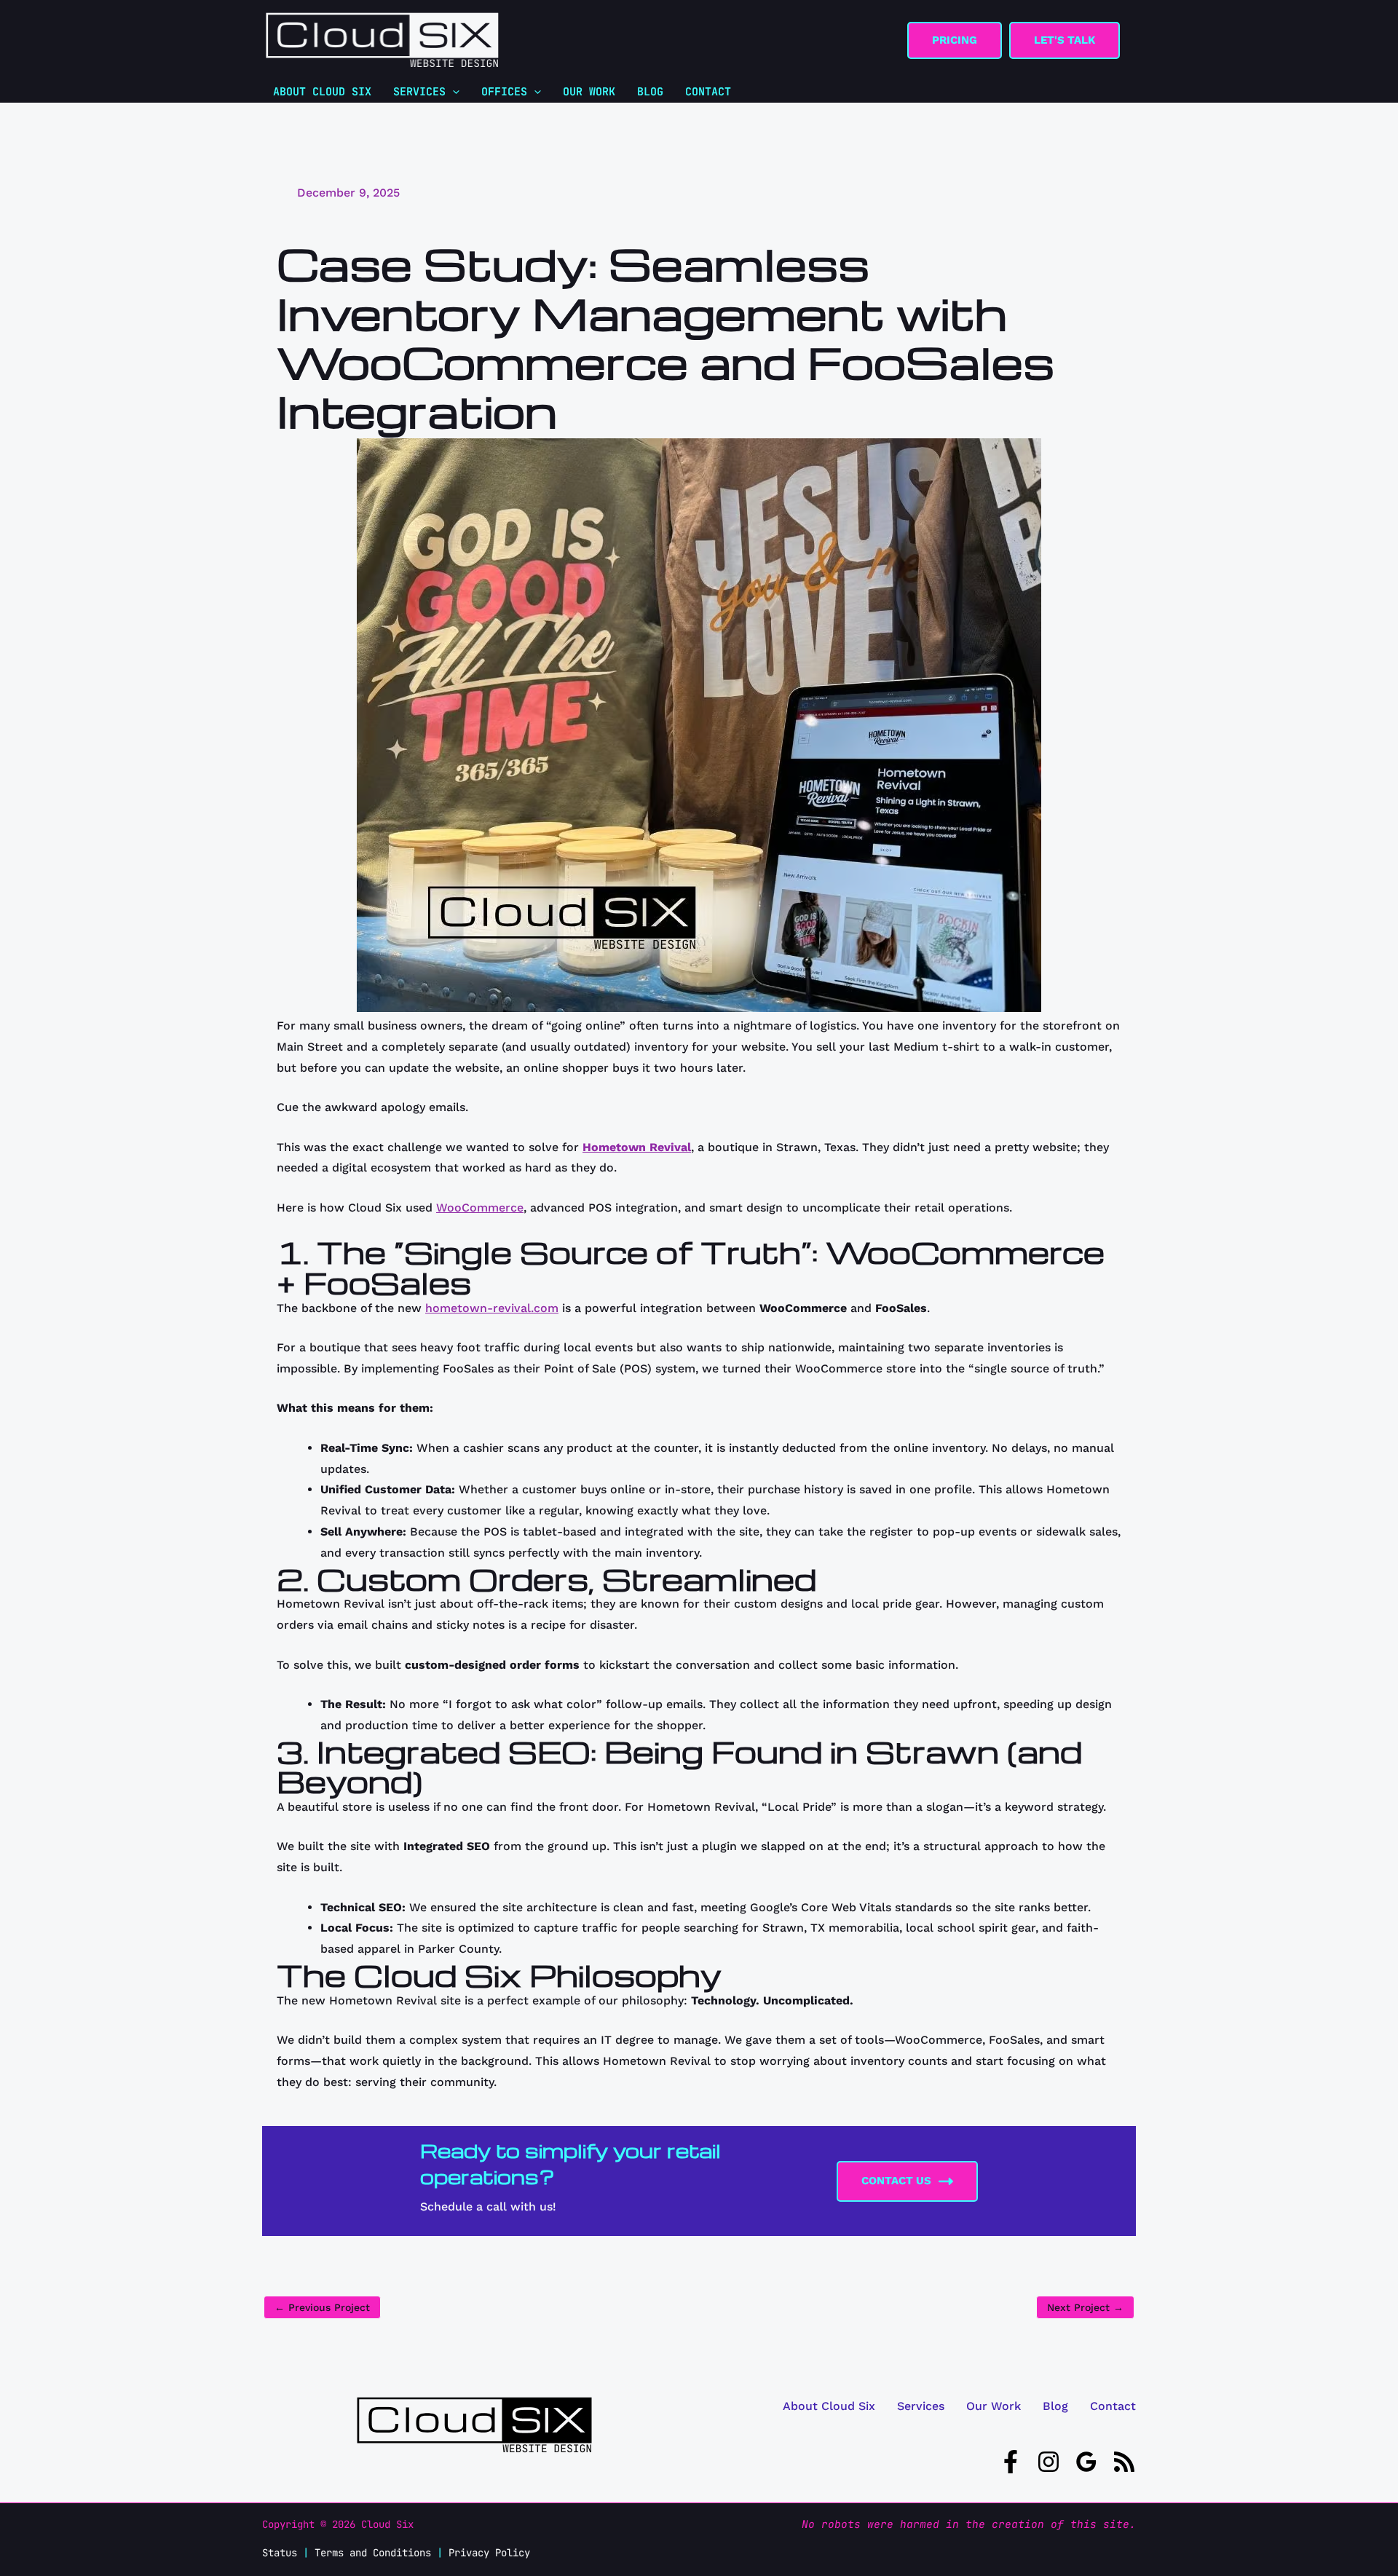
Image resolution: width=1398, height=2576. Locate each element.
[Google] (1086, 2462)
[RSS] (1124, 2462)
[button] (955, 40)
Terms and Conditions (373, 2553)
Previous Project (322, 2307)
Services (921, 2406)
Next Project (1085, 2307)
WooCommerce (480, 1208)
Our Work (994, 2406)
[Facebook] (1011, 2462)
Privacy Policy (489, 2553)
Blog (1055, 2406)
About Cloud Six (829, 2406)
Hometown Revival (637, 1147)
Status (280, 2553)
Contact (1113, 2406)
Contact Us (896, 2181)
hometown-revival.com (492, 1308)
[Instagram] (1048, 2462)
